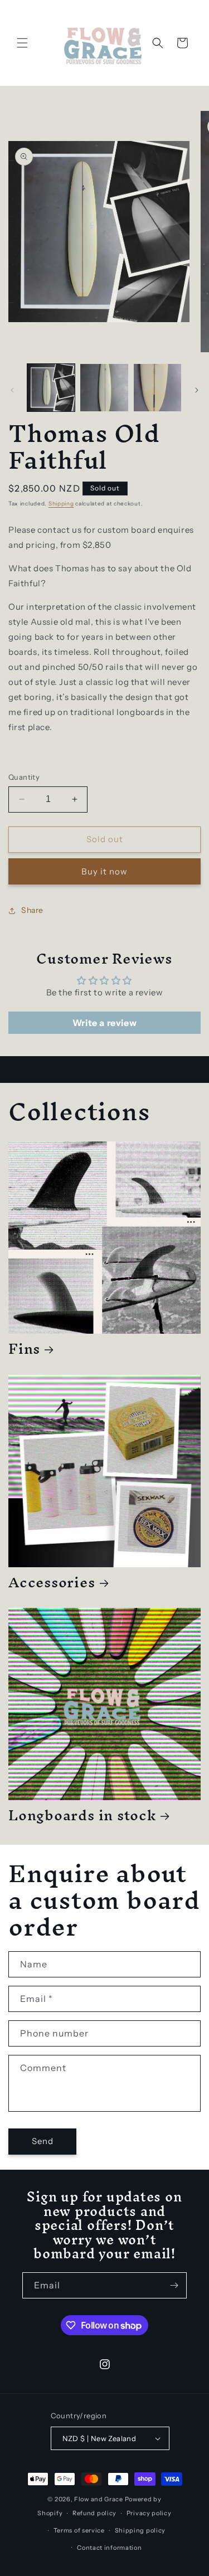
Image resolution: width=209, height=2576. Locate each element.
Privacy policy (149, 2513)
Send (43, 2141)
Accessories (52, 1582)
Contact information (109, 2548)
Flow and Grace (99, 2499)
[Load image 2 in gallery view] (104, 388)
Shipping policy (140, 2530)
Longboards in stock (82, 1815)
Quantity (24, 777)
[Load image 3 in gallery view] (157, 388)
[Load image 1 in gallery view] (51, 388)
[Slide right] (197, 390)
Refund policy (94, 2513)
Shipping (61, 504)
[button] (22, 43)
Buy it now (104, 871)
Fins (24, 1348)
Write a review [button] (104, 1023)
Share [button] (32, 910)
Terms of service (79, 2530)
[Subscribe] (174, 2285)
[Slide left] (12, 390)
